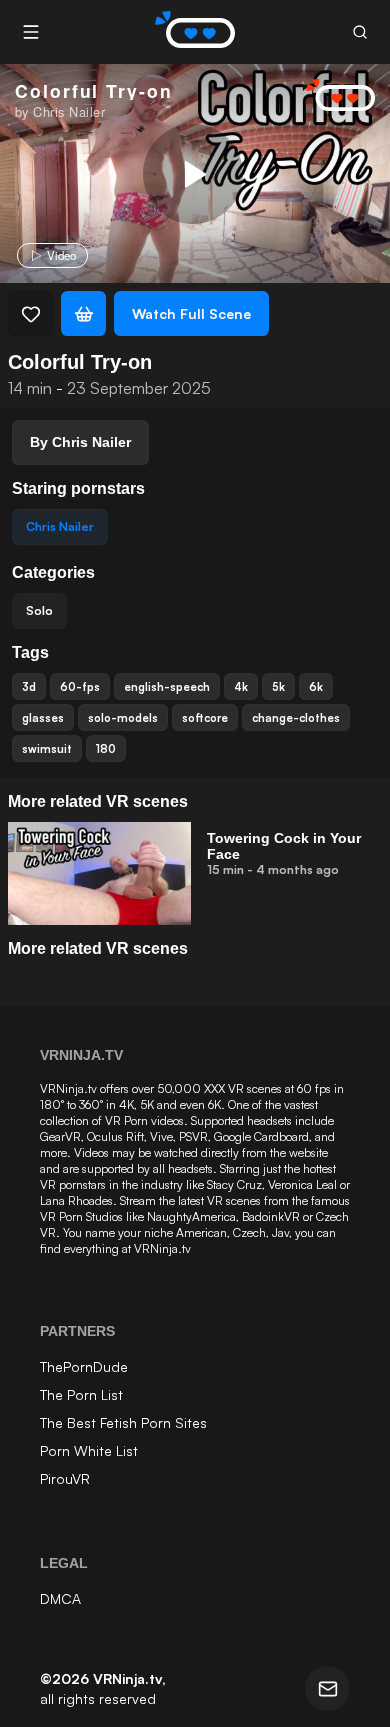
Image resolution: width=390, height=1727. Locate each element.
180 (106, 749)
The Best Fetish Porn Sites (123, 1422)
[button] (359, 32)
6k (316, 687)
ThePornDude (84, 1366)
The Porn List (81, 1394)
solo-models (123, 718)
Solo (39, 610)
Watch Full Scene (191, 313)
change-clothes (296, 718)
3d (29, 687)
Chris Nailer (60, 526)
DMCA (60, 1598)
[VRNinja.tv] (330, 96)
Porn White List (89, 1450)
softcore (205, 718)
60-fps (80, 687)
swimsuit (47, 749)
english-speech (167, 687)
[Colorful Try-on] (193, 174)
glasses (43, 718)
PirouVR (65, 1478)
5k (278, 687)
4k (241, 687)
